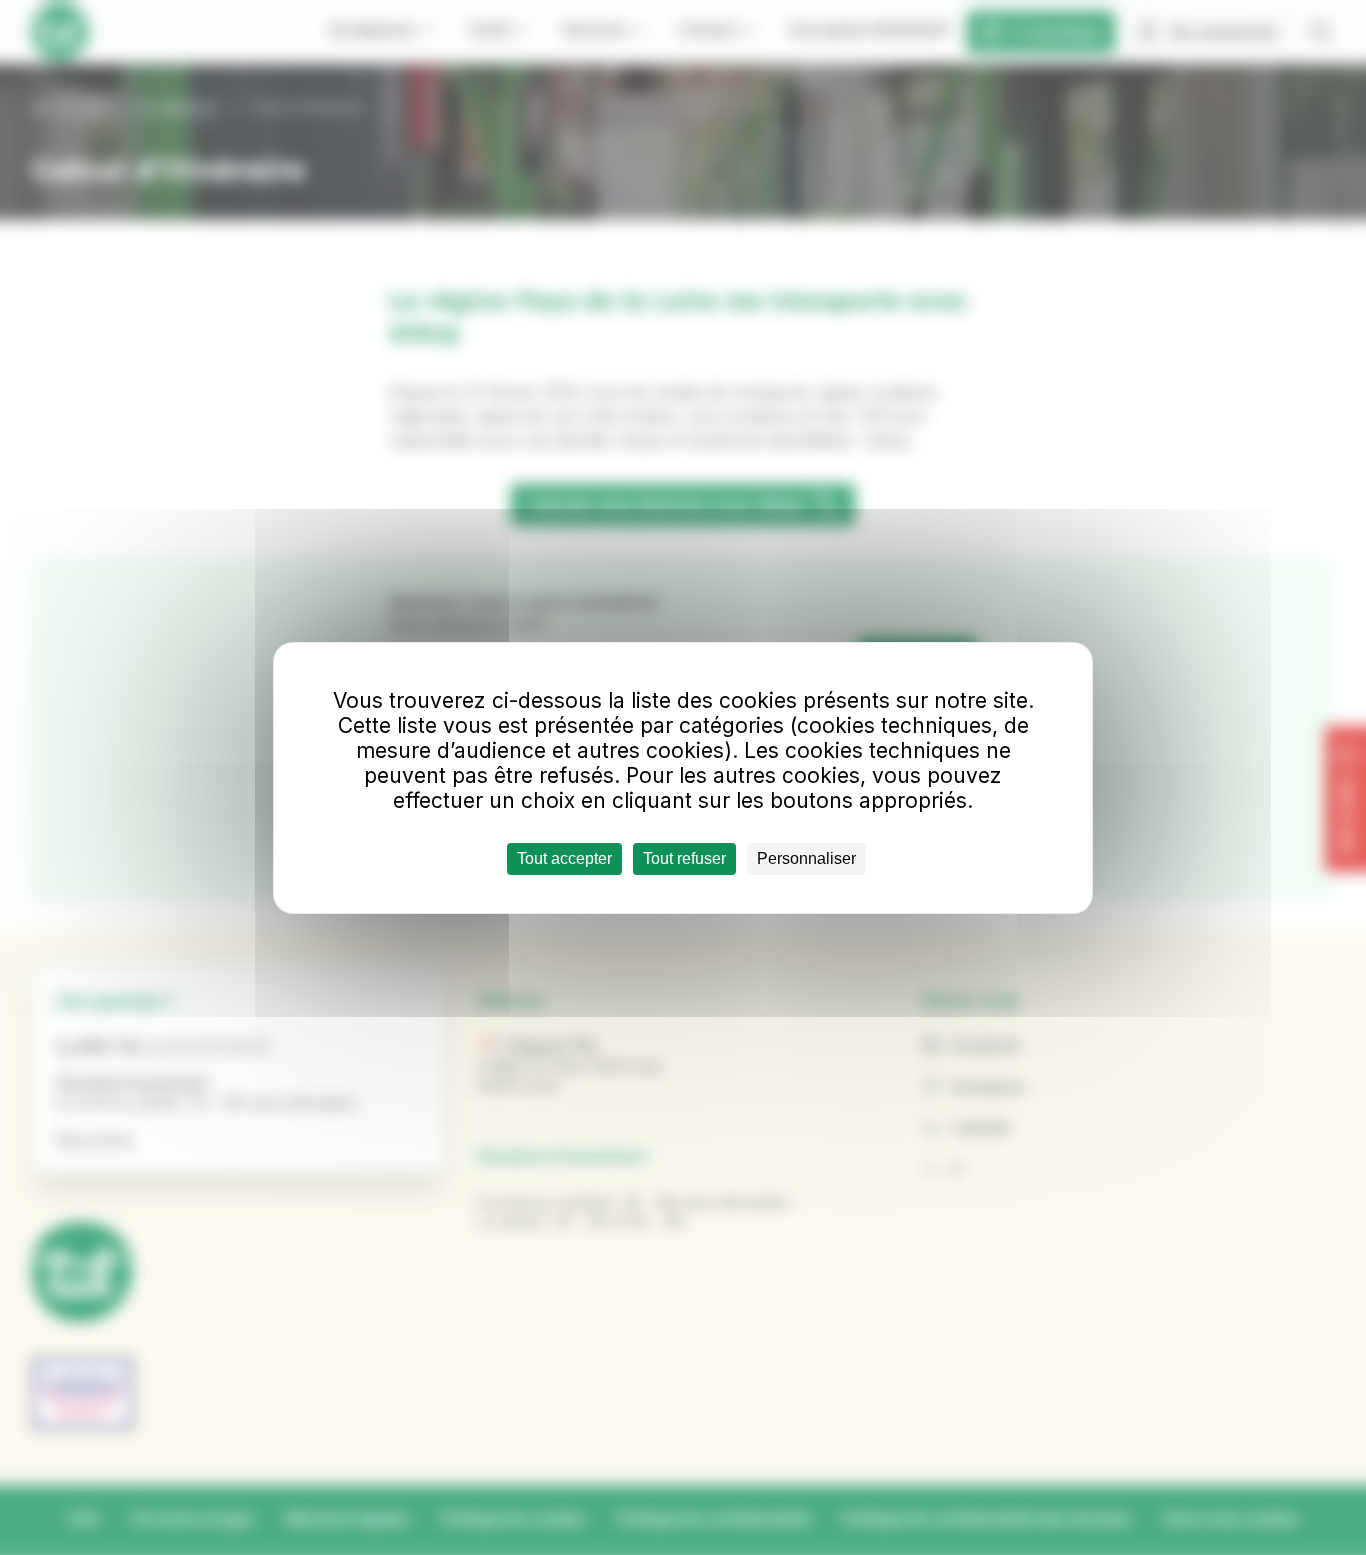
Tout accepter (564, 858)
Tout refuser (684, 858)
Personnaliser (806, 858)
